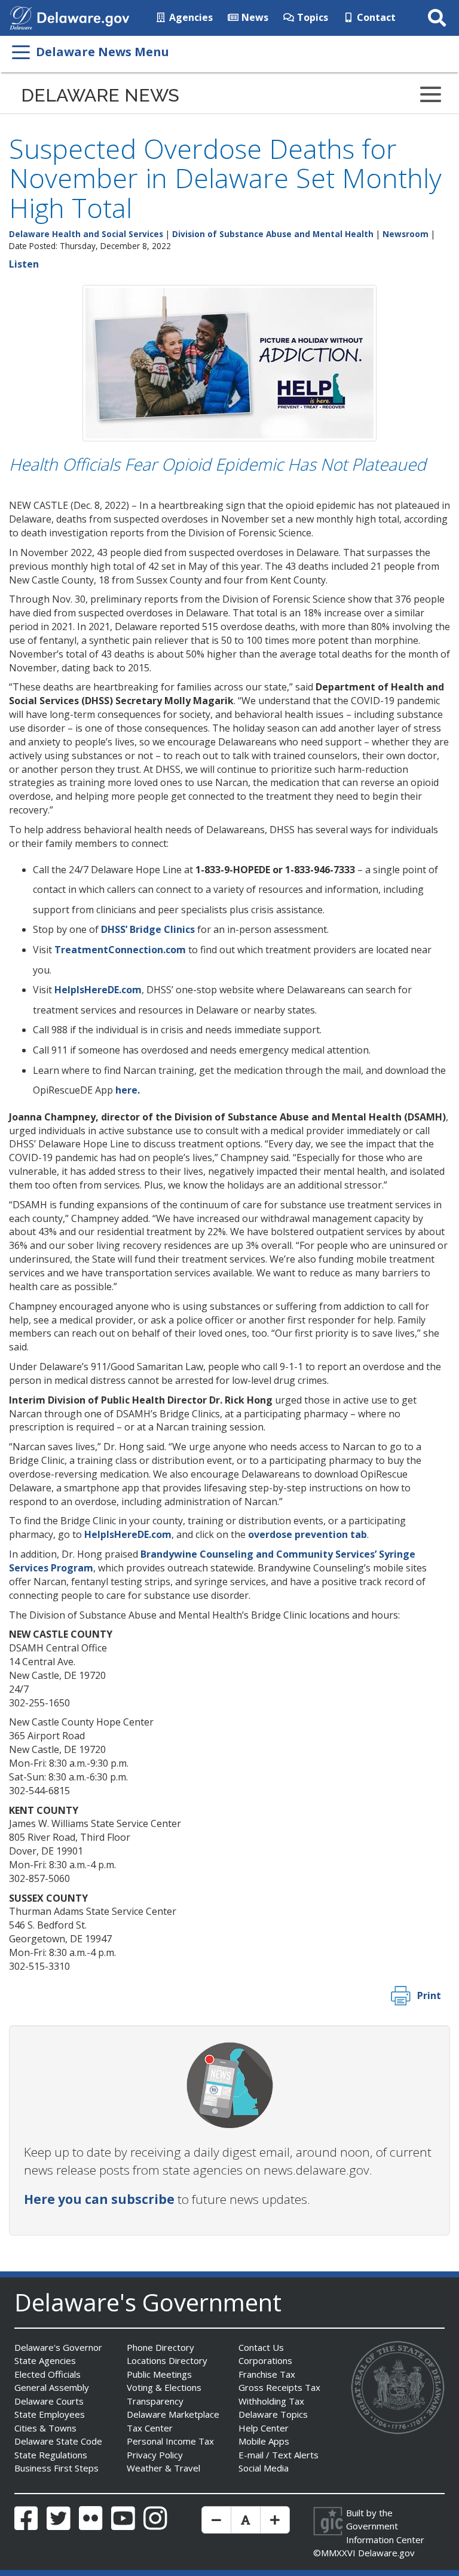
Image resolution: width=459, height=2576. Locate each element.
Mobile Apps (264, 2441)
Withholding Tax (271, 2401)
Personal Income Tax (170, 2441)
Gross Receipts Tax (279, 2387)
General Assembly (52, 2387)
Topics (311, 17)
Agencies (190, 17)
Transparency (155, 2401)
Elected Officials (48, 2374)
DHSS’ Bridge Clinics (148, 929)
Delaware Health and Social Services (86, 234)
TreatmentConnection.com (120, 950)
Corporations (265, 2360)
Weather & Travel (163, 2468)
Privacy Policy (155, 2455)
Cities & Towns (45, 2428)
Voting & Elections (164, 2387)
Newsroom (406, 234)
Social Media (264, 2468)
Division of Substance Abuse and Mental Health (273, 234)
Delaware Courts (49, 2401)
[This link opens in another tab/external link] (21, 17)
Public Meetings (159, 2374)
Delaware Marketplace (173, 2414)
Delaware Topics (273, 2414)
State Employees (50, 2414)
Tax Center (150, 2428)
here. (128, 1090)
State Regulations (51, 2455)
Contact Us (261, 2347)
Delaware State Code (58, 2441)
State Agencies (45, 2360)
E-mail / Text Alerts (279, 2455)
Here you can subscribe (99, 2199)
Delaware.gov (386, 2553)
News (254, 17)
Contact (375, 17)
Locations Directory (167, 2360)
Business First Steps (56, 2468)
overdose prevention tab (307, 1534)
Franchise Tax (267, 2374)
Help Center (264, 2428)
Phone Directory (160, 2347)
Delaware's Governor (58, 2347)
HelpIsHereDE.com (98, 990)
